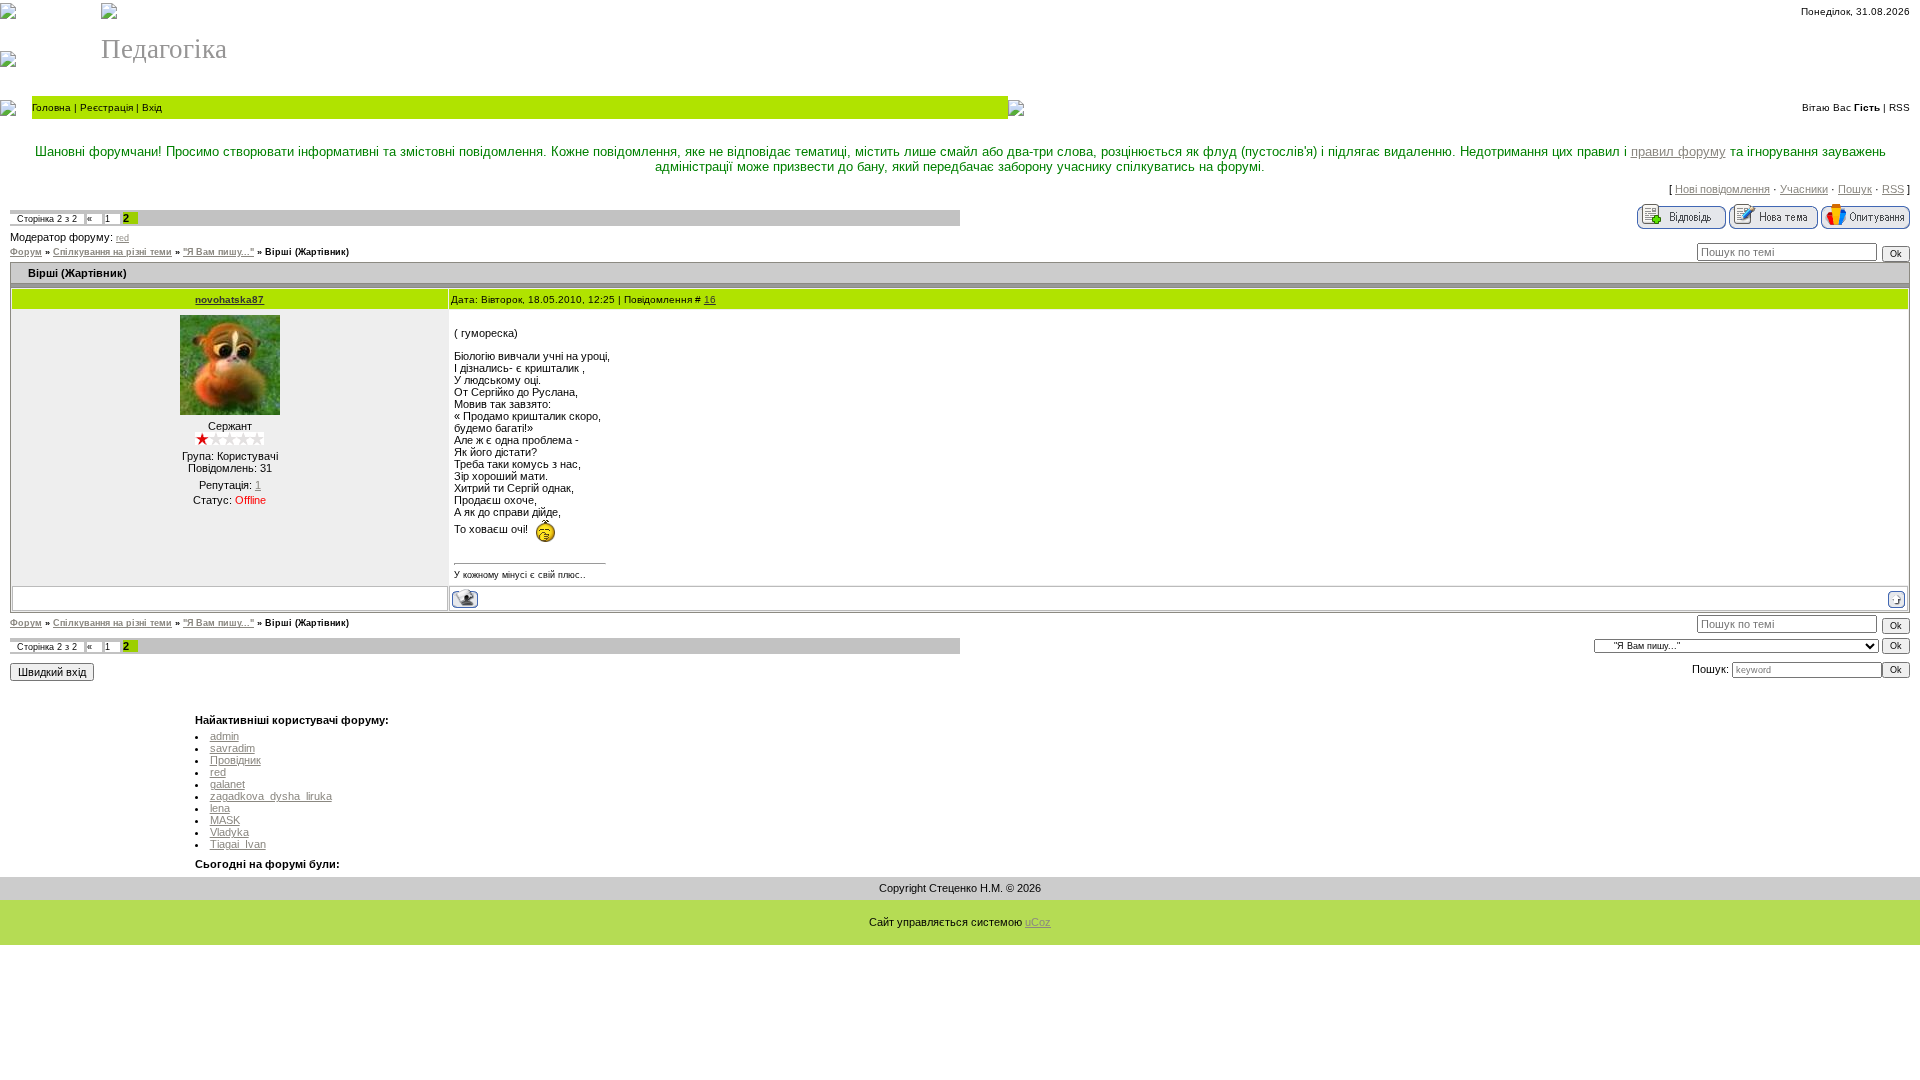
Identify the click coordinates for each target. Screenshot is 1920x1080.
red (122, 238)
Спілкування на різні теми (112, 252)
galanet (227, 784)
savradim (232, 748)
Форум (26, 252)
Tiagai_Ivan (238, 844)
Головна (51, 107)
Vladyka (229, 832)
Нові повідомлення (1722, 189)
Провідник (235, 760)
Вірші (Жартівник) (307, 252)
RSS (1899, 107)
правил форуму (1678, 151)
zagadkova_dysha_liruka (271, 796)
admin (224, 736)
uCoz (1038, 922)
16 (710, 299)
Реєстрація (106, 107)
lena (220, 808)
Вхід (152, 107)
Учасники (1804, 189)
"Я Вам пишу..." (218, 252)
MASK (225, 820)
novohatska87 (229, 299)
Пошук (1855, 189)
